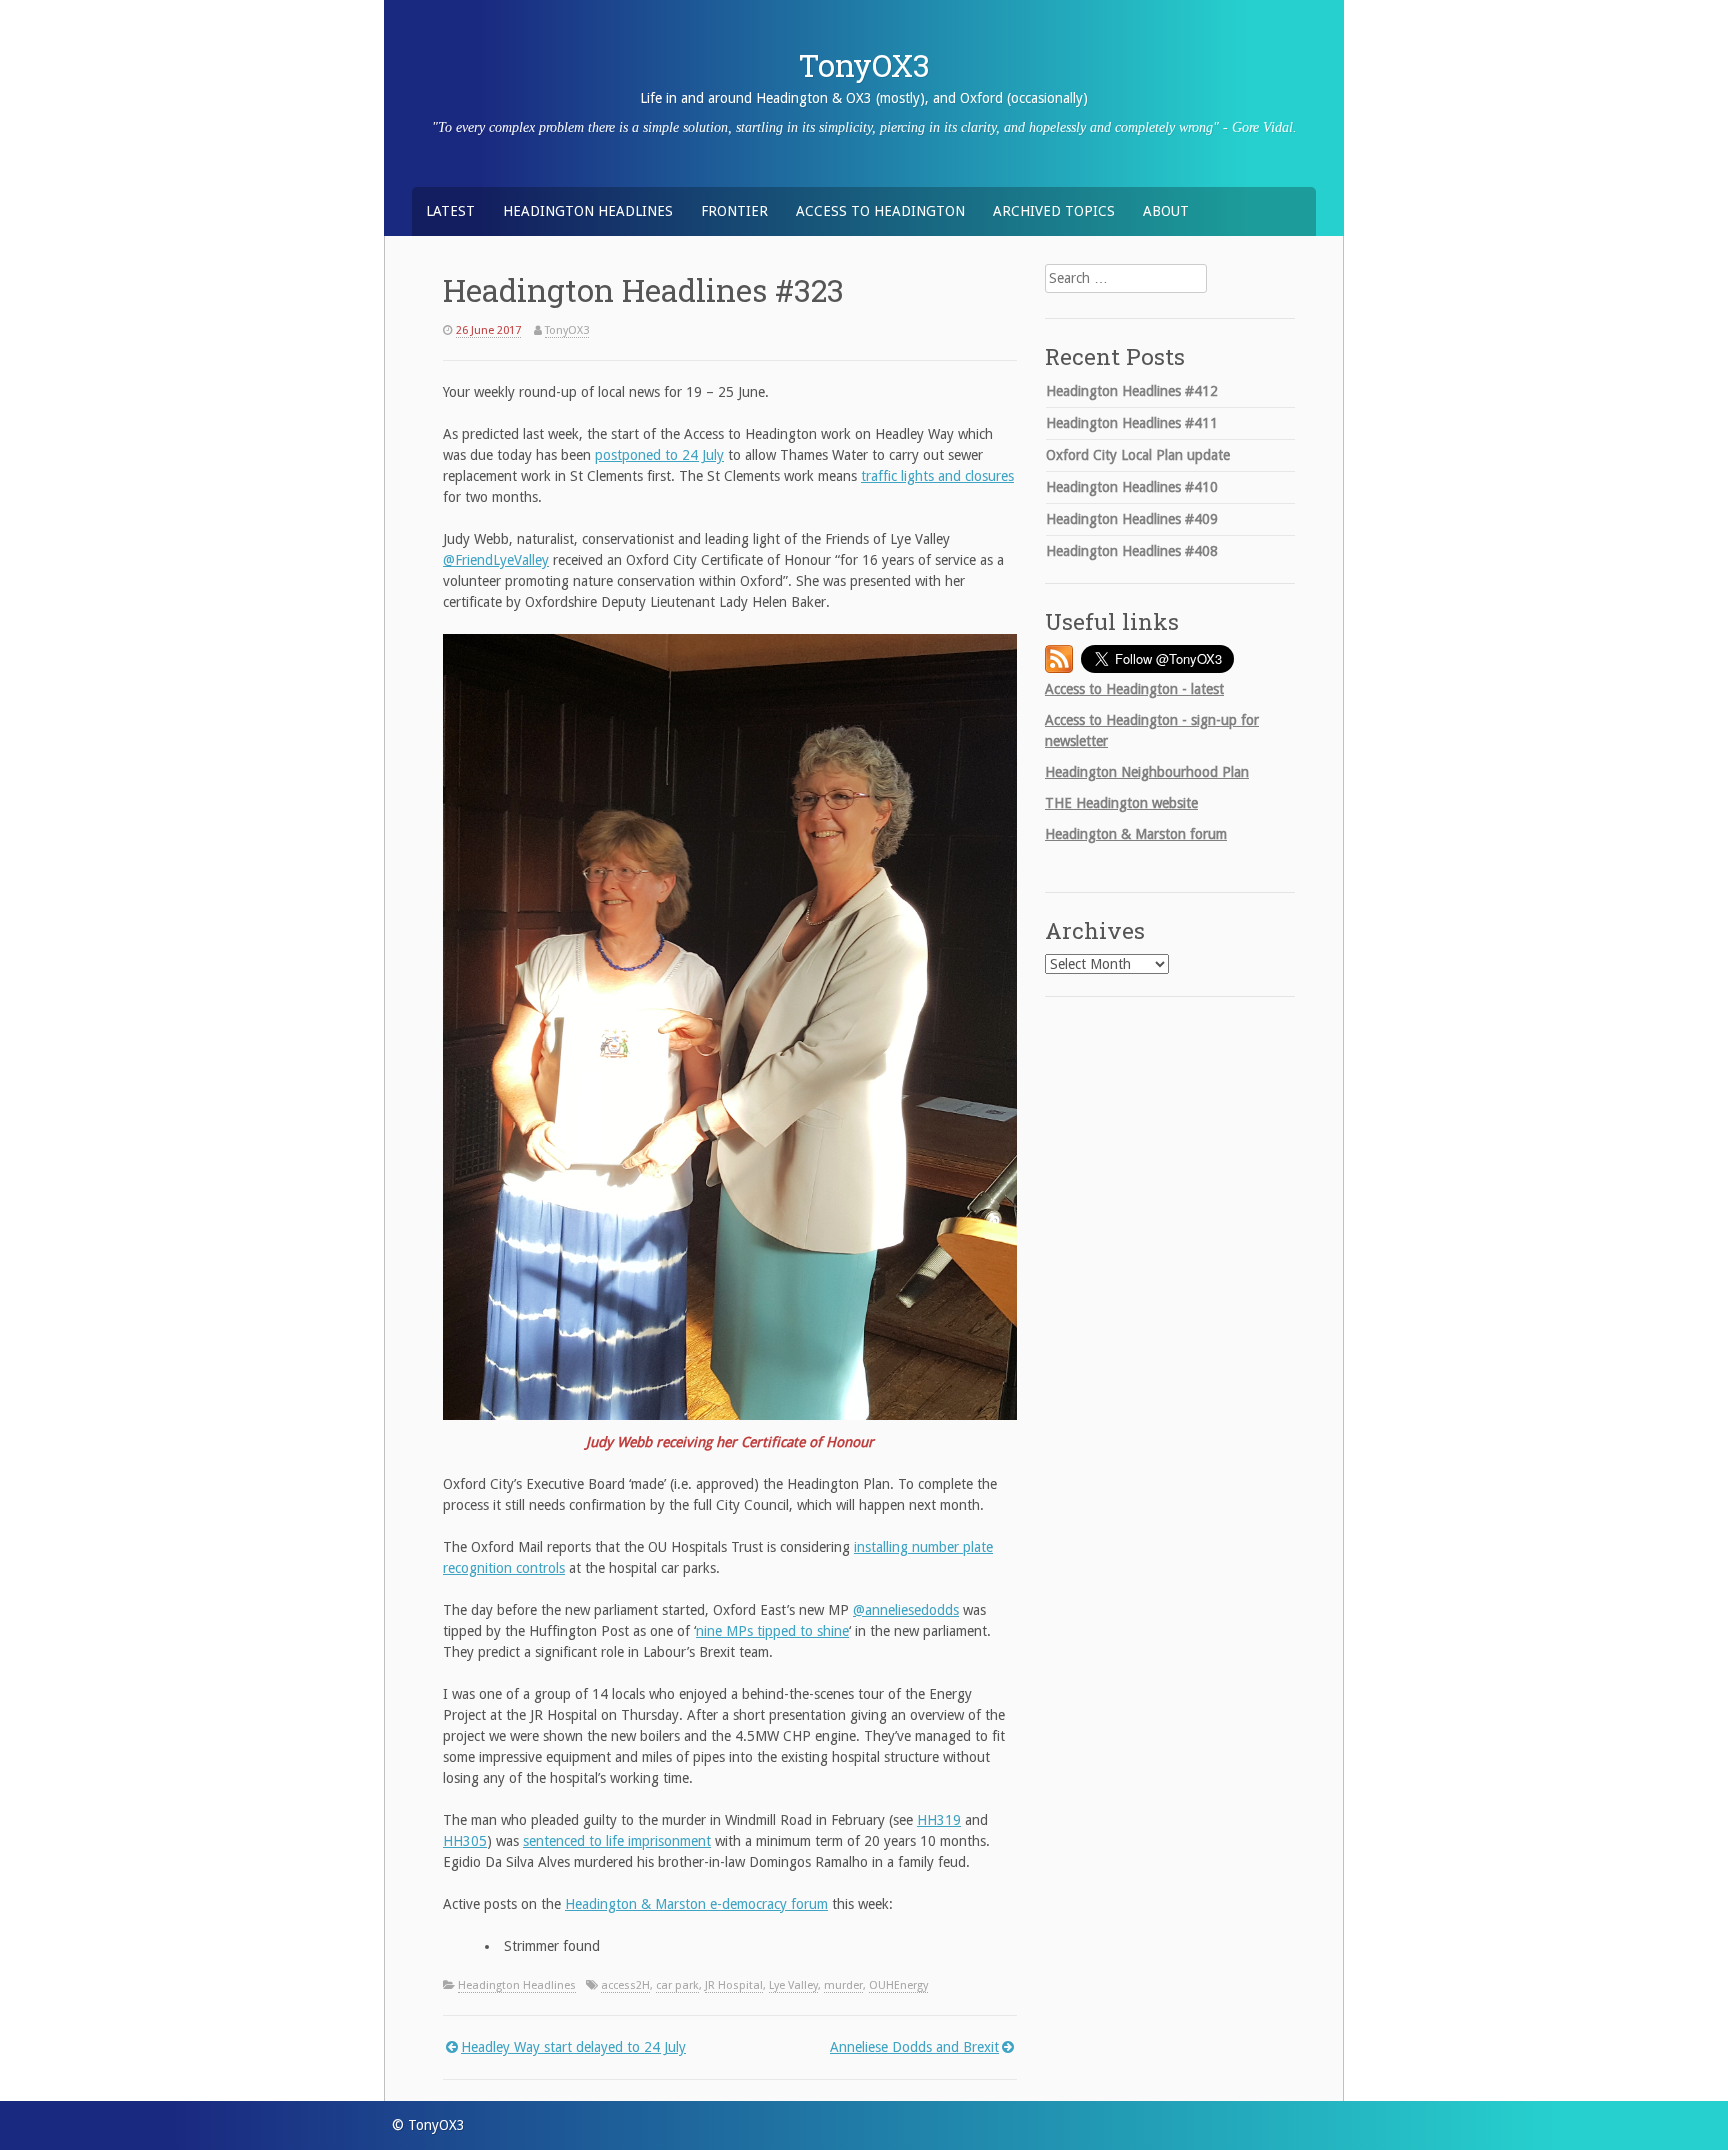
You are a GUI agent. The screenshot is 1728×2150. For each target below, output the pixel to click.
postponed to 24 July (659, 455)
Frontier (734, 211)
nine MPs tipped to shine (772, 1631)
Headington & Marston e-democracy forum (696, 1904)
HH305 (465, 1841)
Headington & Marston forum (1136, 834)
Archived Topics (1054, 211)
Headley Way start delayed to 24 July (573, 2047)
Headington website (1121, 803)
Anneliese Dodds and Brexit (914, 2047)
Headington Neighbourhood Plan (1147, 772)
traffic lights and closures (937, 476)
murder (843, 1985)
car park (677, 1985)
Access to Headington (880, 211)
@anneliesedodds (906, 1610)
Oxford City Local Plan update (1138, 455)
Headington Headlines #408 (1132, 551)
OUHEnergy (898, 1985)
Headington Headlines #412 (1132, 391)
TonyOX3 (864, 65)
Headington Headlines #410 (1132, 487)
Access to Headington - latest (1134, 689)
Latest (450, 211)
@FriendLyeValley (496, 560)
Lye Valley (793, 1985)
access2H (625, 1985)
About (1166, 211)
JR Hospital (734, 1985)
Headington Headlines (588, 211)
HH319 (939, 1820)
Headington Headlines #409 (1132, 519)
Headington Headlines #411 (1132, 423)
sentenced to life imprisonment (617, 1841)
